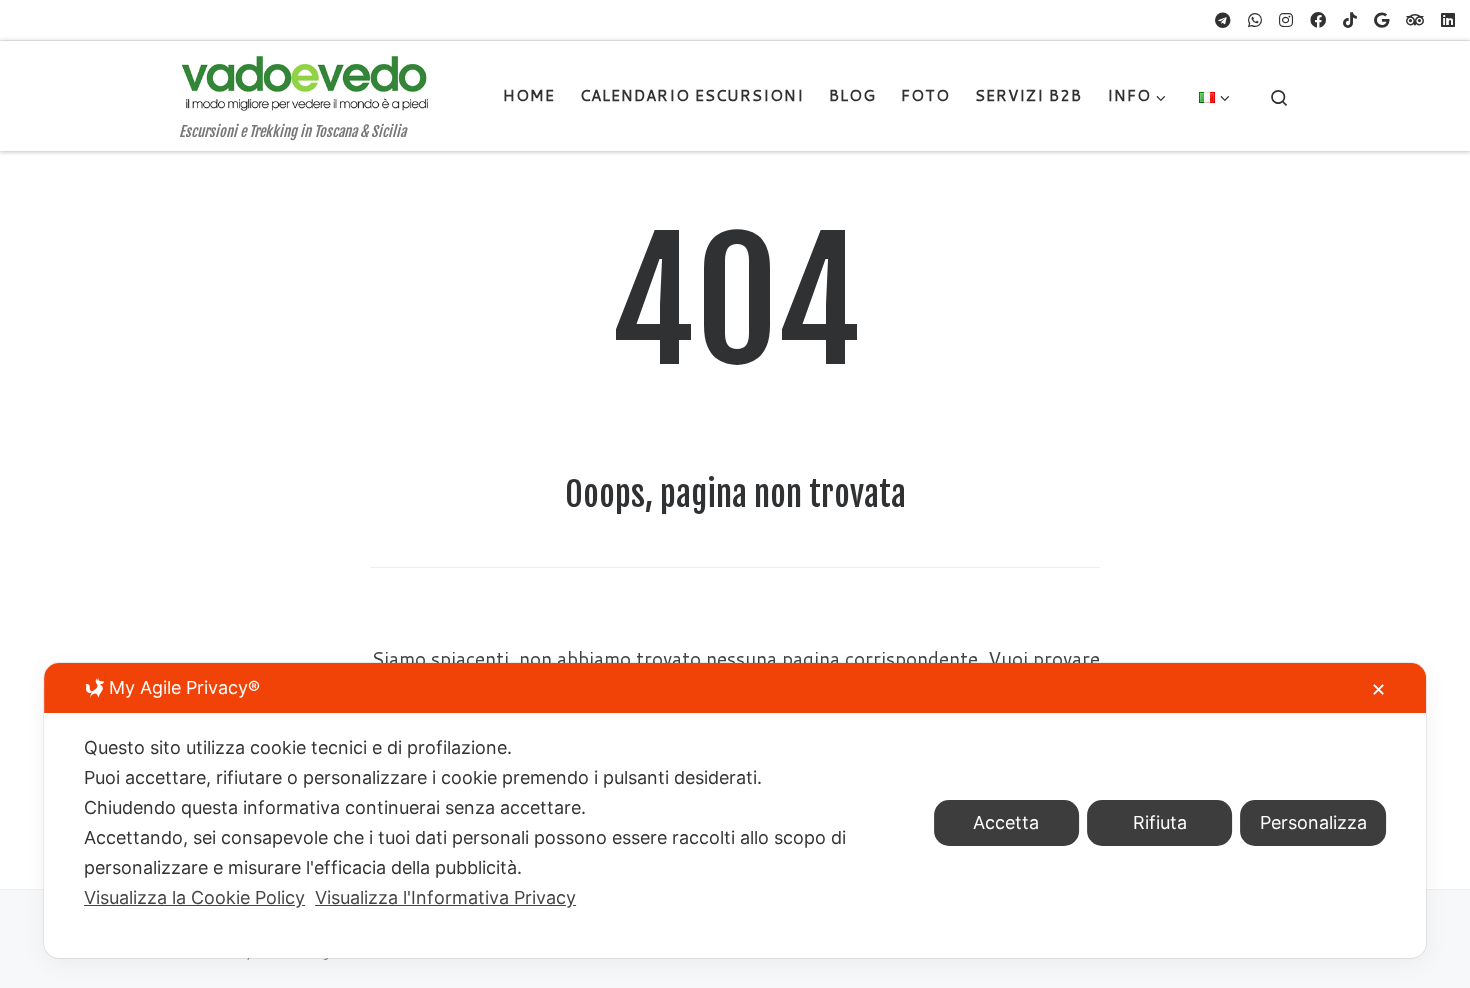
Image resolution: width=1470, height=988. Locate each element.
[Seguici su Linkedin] (1448, 20)
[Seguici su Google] (1381, 20)
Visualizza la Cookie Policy (194, 897)
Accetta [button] (1006, 822)
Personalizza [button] (1313, 822)
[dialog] (735, 810)
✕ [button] (1378, 689)
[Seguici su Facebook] (1318, 20)
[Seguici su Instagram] (1286, 20)
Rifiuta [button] (1160, 822)
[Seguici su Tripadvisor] (1415, 20)
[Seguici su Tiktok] (1350, 20)
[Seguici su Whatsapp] (1255, 20)
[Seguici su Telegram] (1223, 20)
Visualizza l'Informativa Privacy (445, 897)
